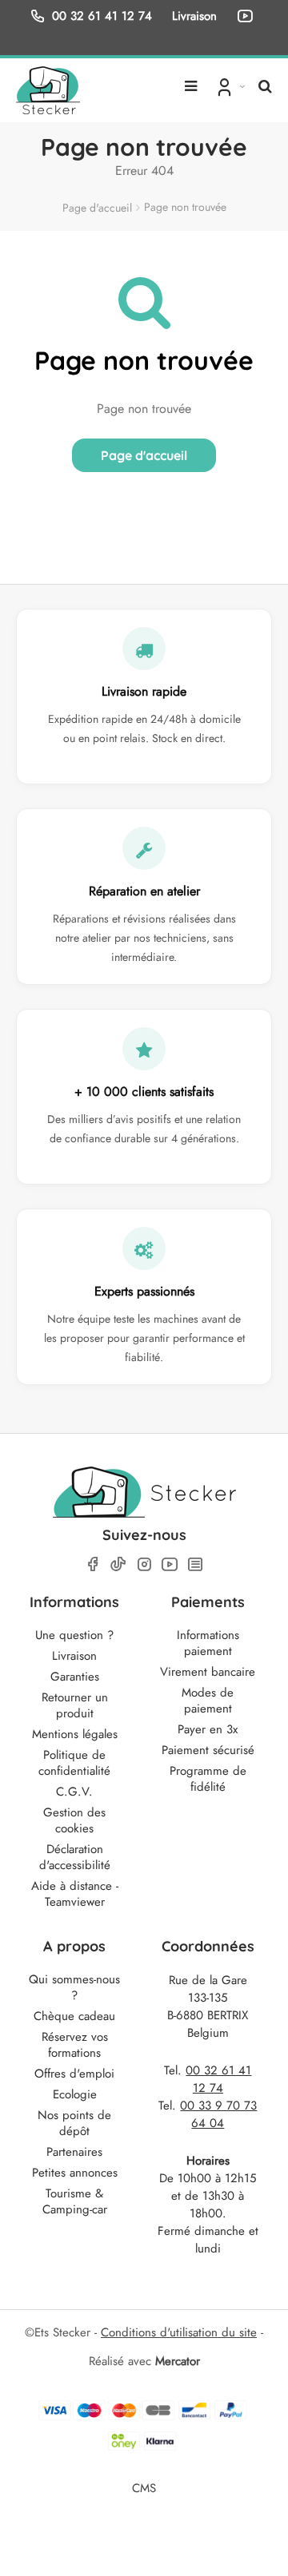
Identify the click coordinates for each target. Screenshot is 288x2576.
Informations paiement (208, 1643)
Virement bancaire (208, 1672)
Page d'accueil (97, 208)
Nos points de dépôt (74, 2123)
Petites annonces (75, 2173)
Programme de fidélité (208, 1779)
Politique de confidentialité (74, 1763)
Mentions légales (75, 1734)
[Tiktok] (118, 1564)
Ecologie (75, 2094)
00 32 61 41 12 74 (102, 16)
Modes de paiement (208, 1701)
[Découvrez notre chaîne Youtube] (248, 16)
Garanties (75, 1677)
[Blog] (195, 1564)
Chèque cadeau (74, 2016)
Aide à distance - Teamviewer (75, 1894)
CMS (144, 2488)
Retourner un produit (75, 1705)
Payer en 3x (208, 1729)
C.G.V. (74, 1792)
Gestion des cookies (74, 1820)
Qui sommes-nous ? (74, 1987)
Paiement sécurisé (208, 1750)
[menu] (191, 80)
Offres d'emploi (74, 2074)
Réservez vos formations (75, 2045)
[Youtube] (170, 1564)
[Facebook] (93, 1564)
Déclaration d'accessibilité (75, 1857)
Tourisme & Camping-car (75, 2201)
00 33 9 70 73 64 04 (218, 2114)
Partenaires (74, 2152)
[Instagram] (144, 1564)
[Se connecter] (229, 86)
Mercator (178, 2361)
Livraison (74, 1656)
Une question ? (74, 1635)
